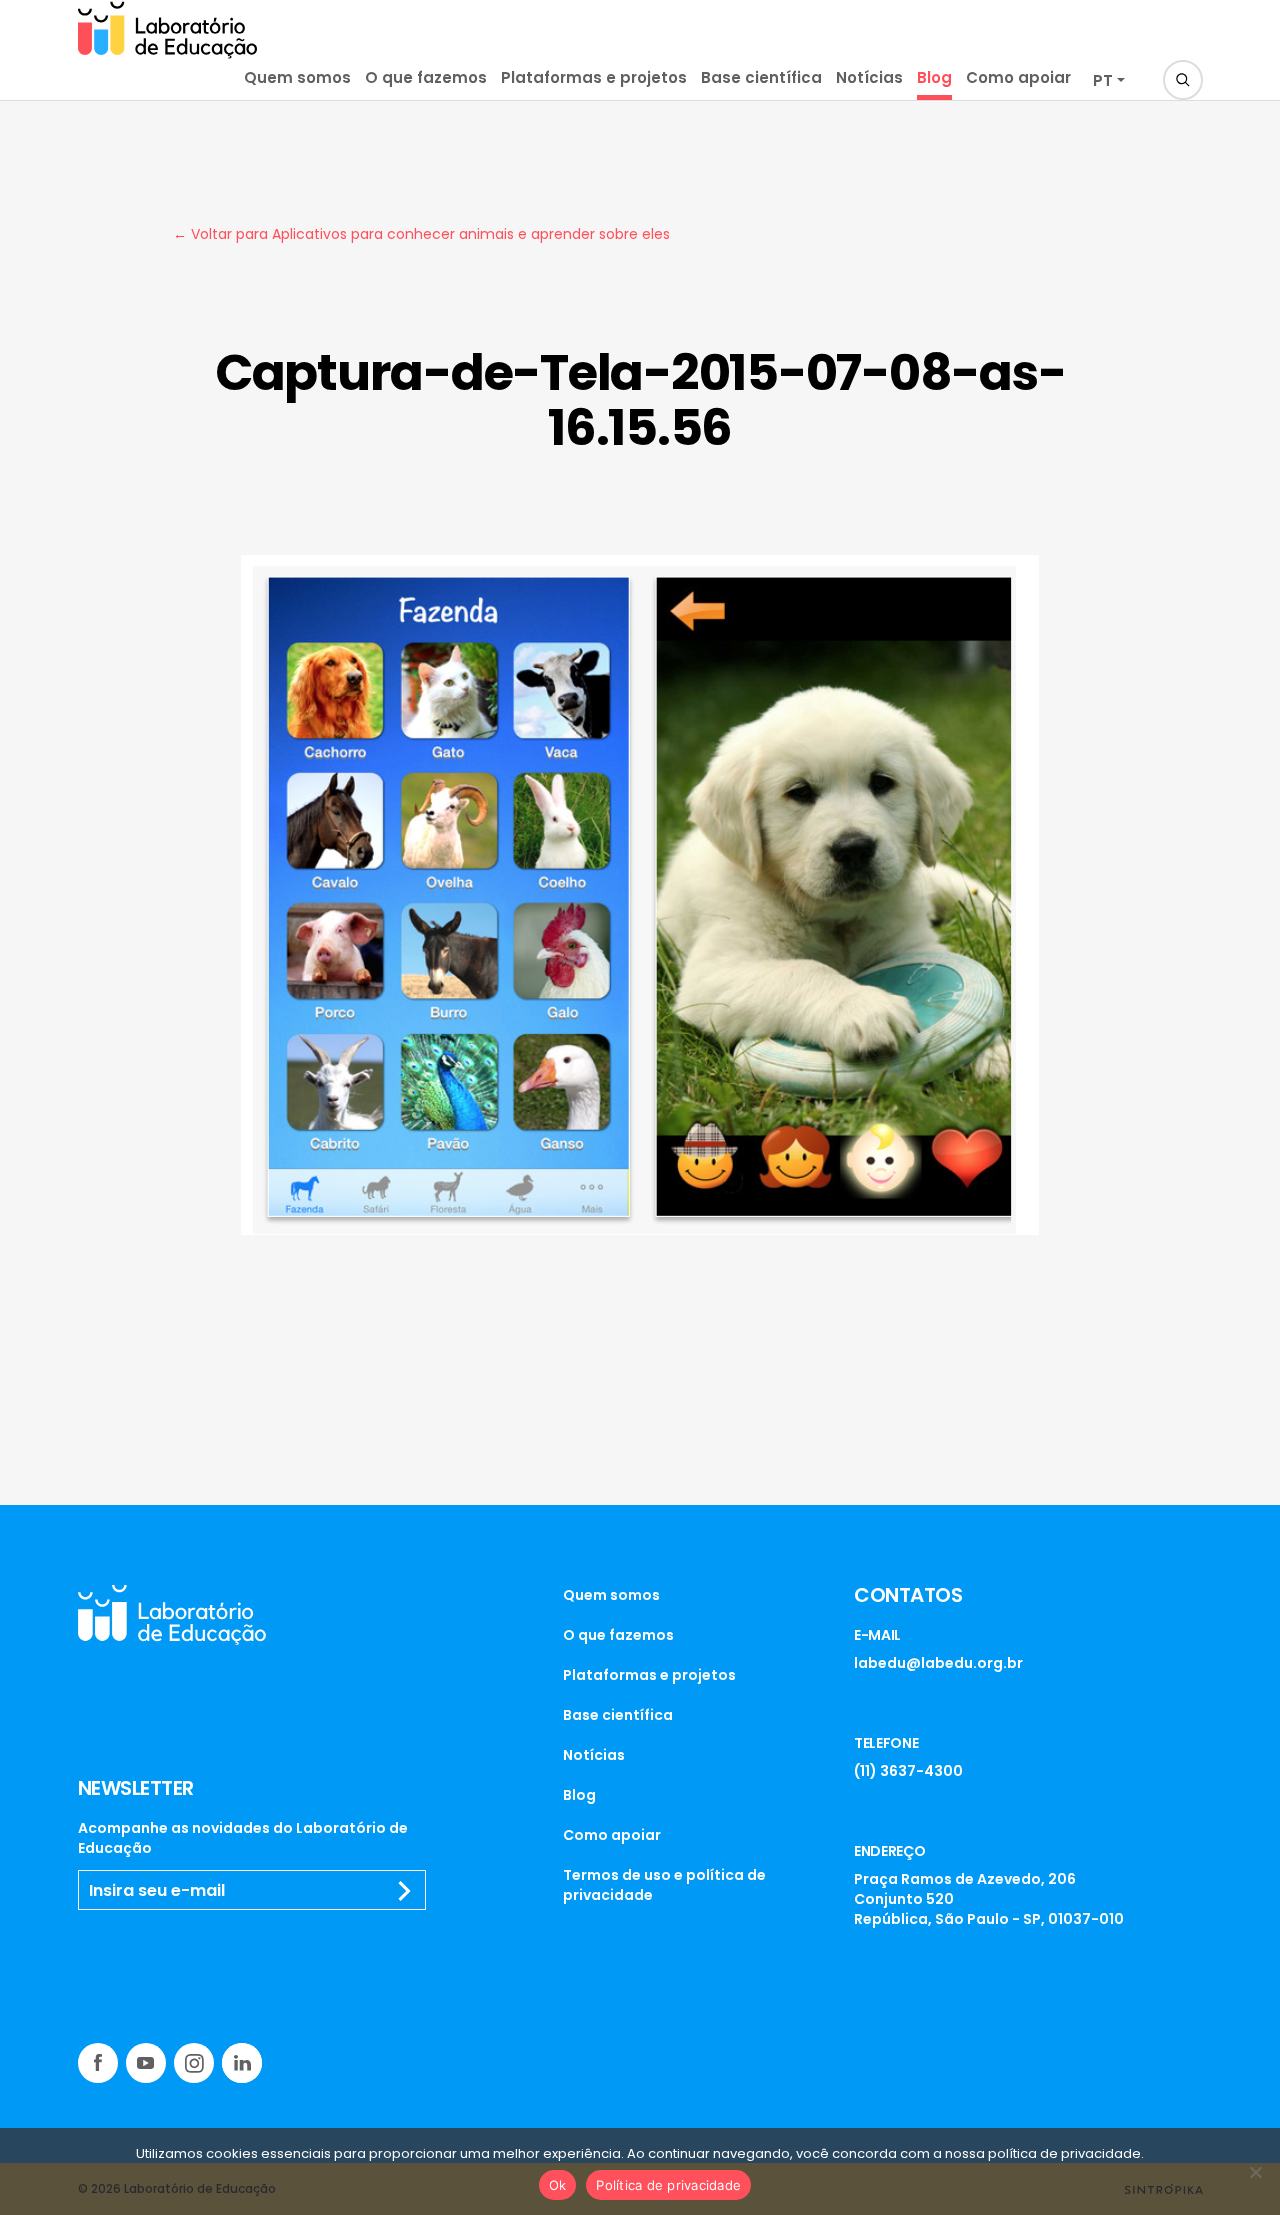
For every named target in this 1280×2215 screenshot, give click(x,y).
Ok (558, 2185)
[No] (1255, 2172)
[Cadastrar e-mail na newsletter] (405, 1891)
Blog (934, 77)
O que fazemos (426, 77)
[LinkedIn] (242, 2063)
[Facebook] (98, 2063)
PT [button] (1103, 80)
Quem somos (297, 77)
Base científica (761, 77)
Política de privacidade (668, 2185)
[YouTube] (146, 2063)
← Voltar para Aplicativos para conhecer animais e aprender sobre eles (421, 234)
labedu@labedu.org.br (938, 1663)
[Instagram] (194, 2063)
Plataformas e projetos (594, 77)
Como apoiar (1018, 77)
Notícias (869, 77)
